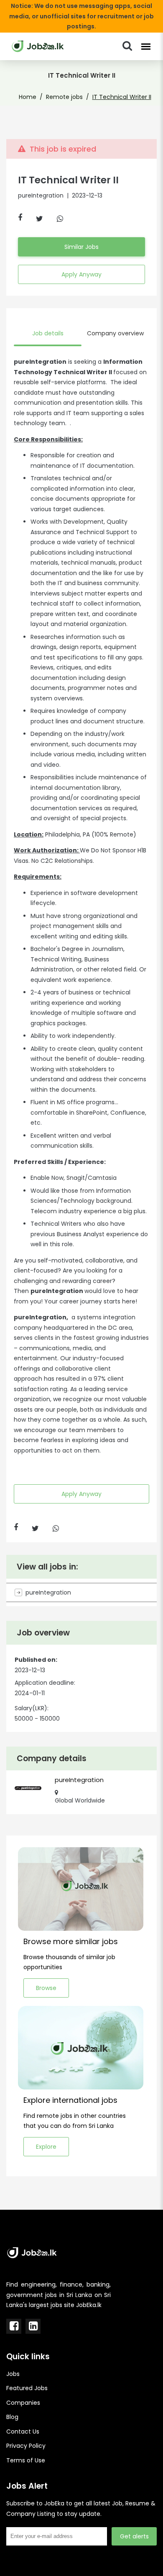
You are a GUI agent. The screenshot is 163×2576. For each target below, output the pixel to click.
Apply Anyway (81, 274)
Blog (12, 2417)
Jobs (13, 2374)
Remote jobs (64, 97)
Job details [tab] (48, 333)
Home (28, 97)
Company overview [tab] (115, 333)
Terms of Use (26, 2460)
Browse (46, 1988)
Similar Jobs (81, 247)
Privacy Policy (26, 2446)
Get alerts (134, 2536)
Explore (46, 2147)
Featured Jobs (27, 2388)
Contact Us (23, 2431)
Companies (23, 2403)
